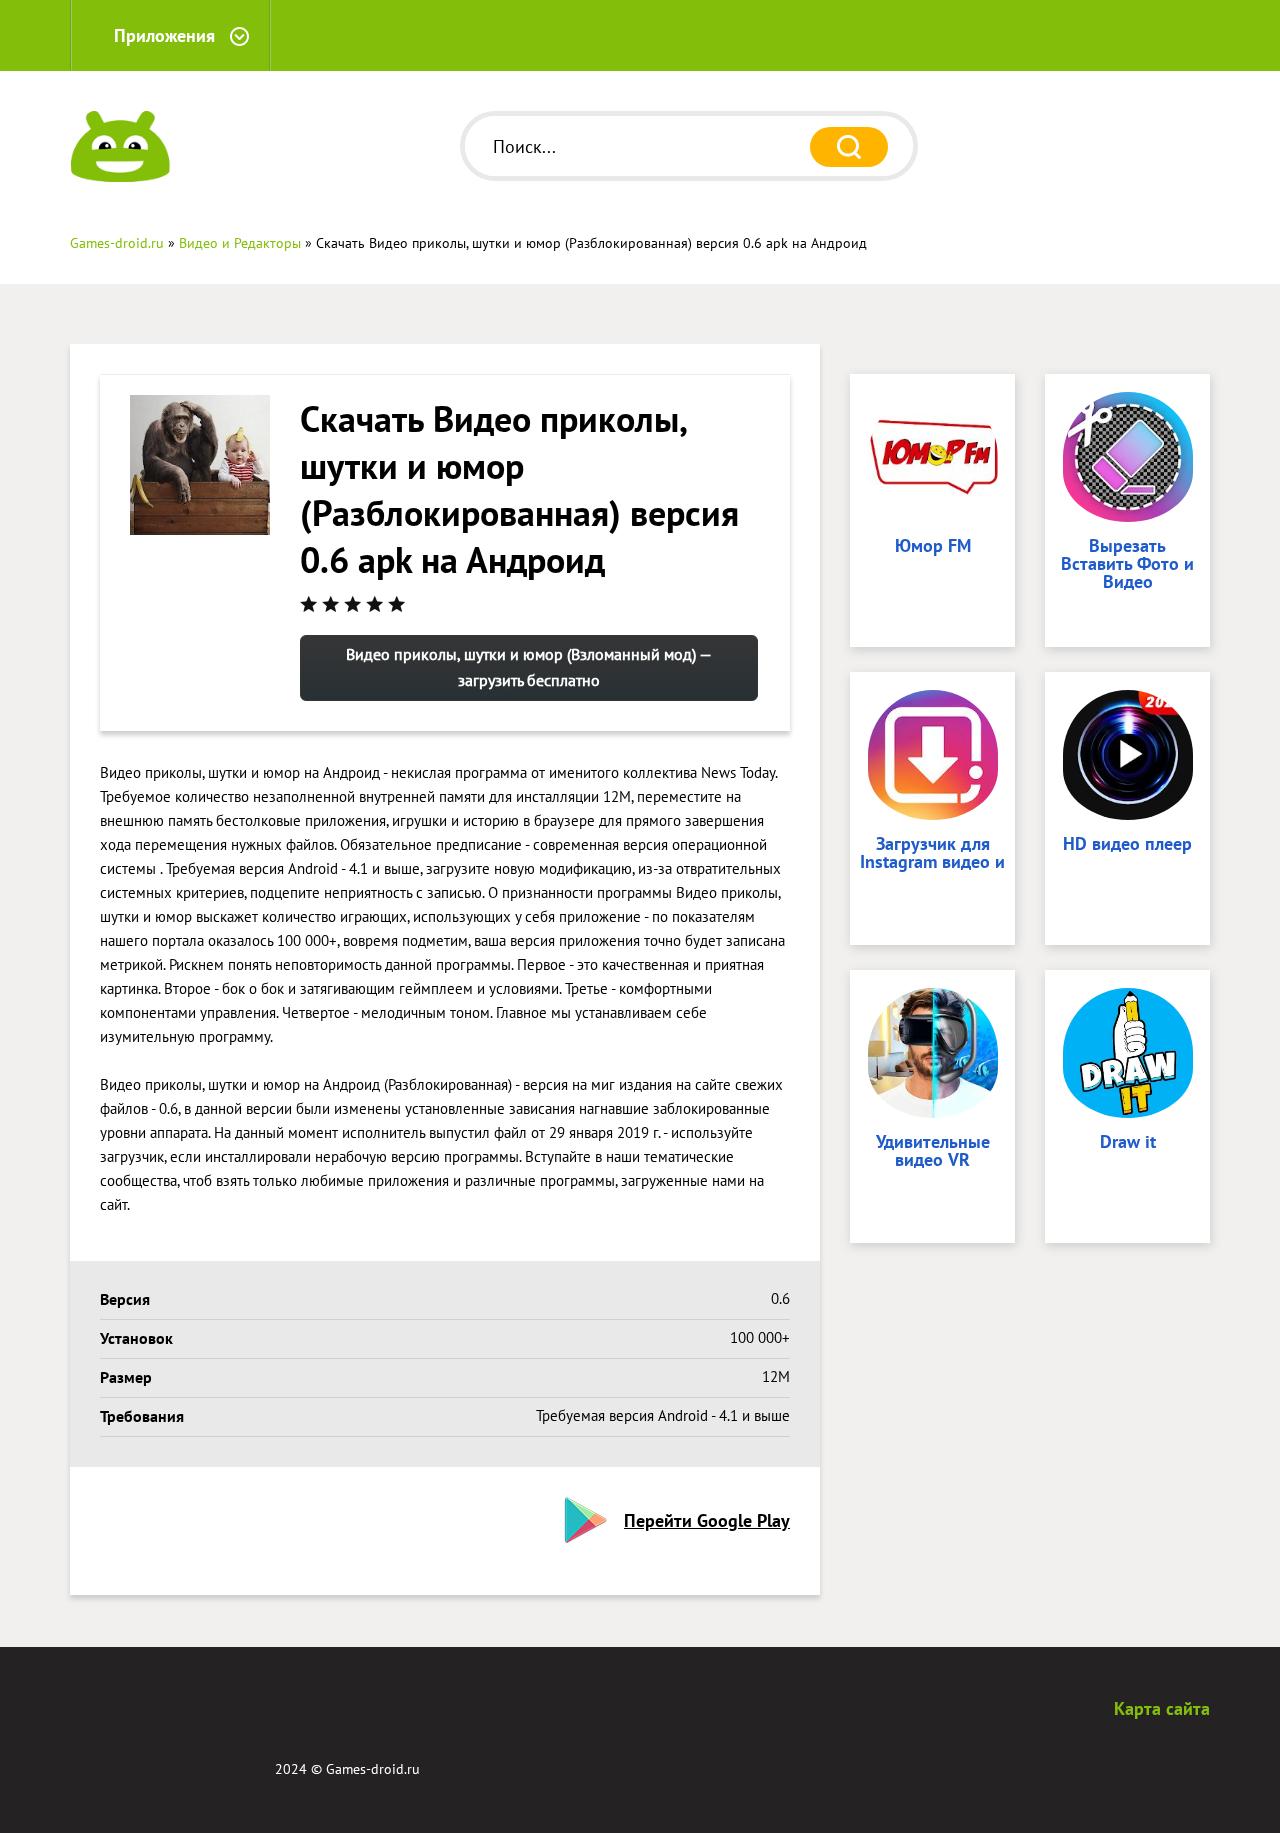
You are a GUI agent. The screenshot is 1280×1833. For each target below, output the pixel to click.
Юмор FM (933, 547)
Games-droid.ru (373, 1769)
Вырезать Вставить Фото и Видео (1127, 565)
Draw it (1128, 1143)
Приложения (164, 35)
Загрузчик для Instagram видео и (932, 854)
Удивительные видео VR (933, 1152)
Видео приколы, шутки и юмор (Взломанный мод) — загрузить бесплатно (529, 667)
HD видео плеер (1127, 845)
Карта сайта (1162, 1708)
